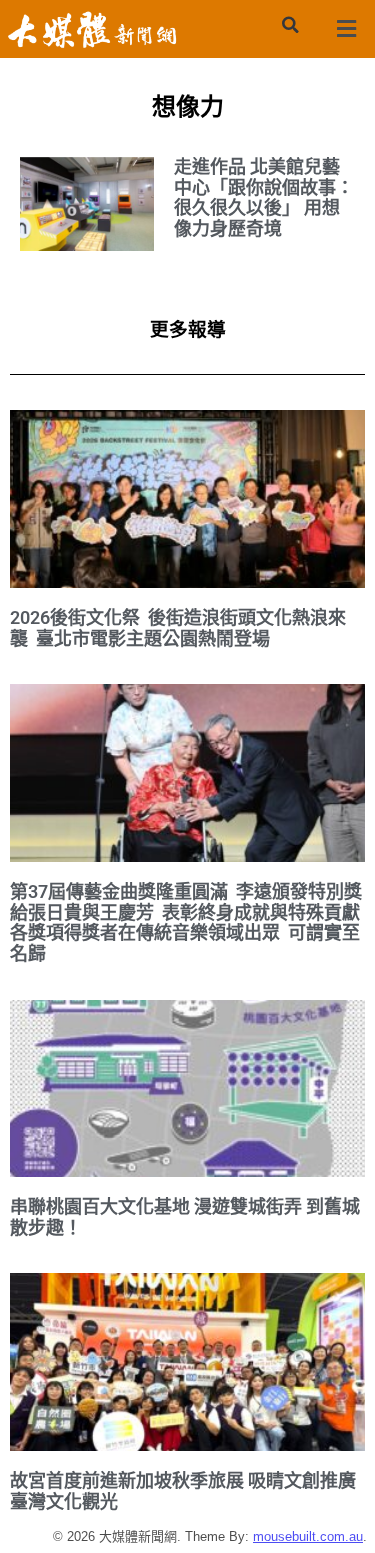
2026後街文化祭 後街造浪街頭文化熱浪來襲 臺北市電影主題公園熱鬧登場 (178, 628)
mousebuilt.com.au (308, 1536)
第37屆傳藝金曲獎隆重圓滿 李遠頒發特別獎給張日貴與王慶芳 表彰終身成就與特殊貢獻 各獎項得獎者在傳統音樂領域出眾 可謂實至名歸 (187, 922)
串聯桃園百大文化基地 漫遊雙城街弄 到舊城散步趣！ (185, 1217)
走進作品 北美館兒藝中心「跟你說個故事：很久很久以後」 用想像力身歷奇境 (264, 197)
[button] (291, 25)
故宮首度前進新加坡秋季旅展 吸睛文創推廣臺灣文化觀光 (183, 1491)
